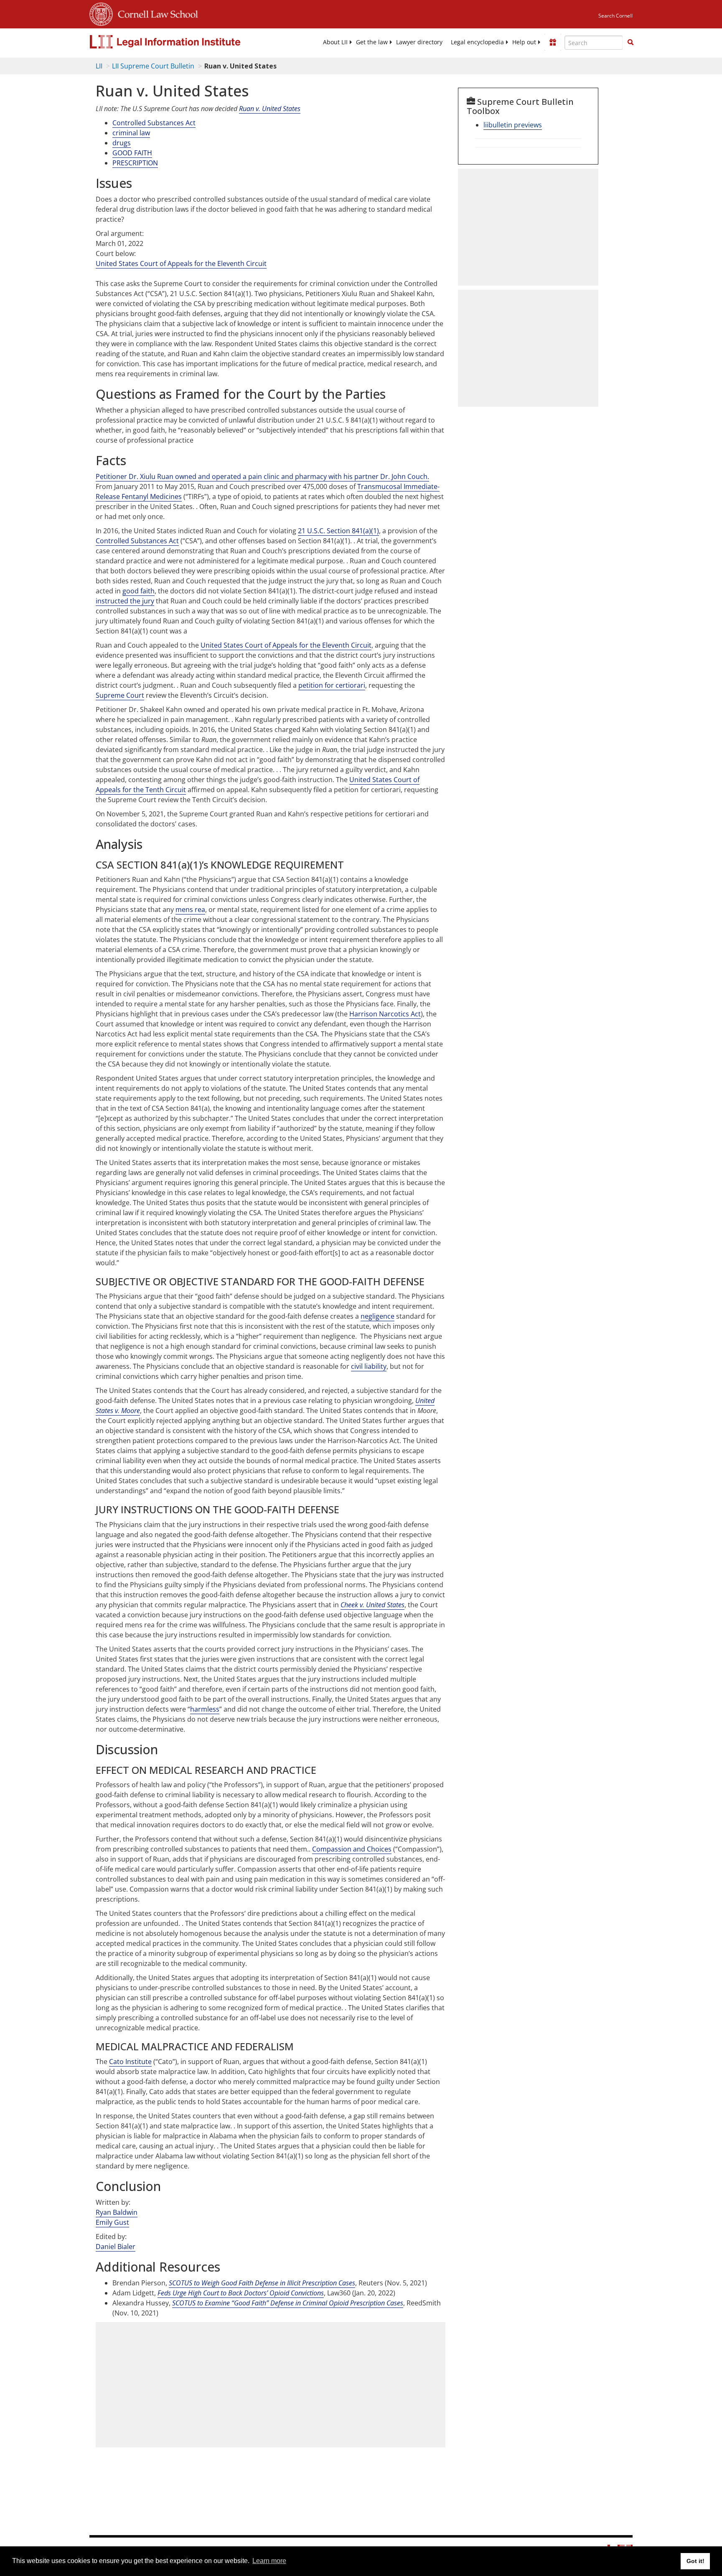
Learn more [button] (269, 2561)
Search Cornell (615, 16)
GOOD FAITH (132, 153)
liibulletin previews (513, 125)
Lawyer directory (419, 42)
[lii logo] (183, 42)
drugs (122, 143)
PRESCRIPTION (135, 163)
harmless (205, 1709)
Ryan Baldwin (117, 2212)
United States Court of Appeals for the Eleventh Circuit (181, 263)
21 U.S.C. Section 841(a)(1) (338, 531)
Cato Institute (130, 2062)
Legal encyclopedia (477, 42)
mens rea (190, 909)
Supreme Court (120, 695)
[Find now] (630, 43)
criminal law (131, 133)
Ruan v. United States (270, 109)
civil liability (369, 1366)
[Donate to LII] (553, 42)
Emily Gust (112, 2222)
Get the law (372, 42)
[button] (630, 42)
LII (99, 66)
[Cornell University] (101, 13)
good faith (139, 591)
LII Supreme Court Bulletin (153, 66)
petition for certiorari (332, 685)
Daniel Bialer (116, 2247)
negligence (378, 1316)
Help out (524, 42)
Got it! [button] (695, 2561)
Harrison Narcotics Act (385, 1014)
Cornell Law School (155, 13)
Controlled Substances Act (154, 123)
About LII (335, 42)
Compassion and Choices (352, 1849)
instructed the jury (125, 601)
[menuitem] (335, 42)
